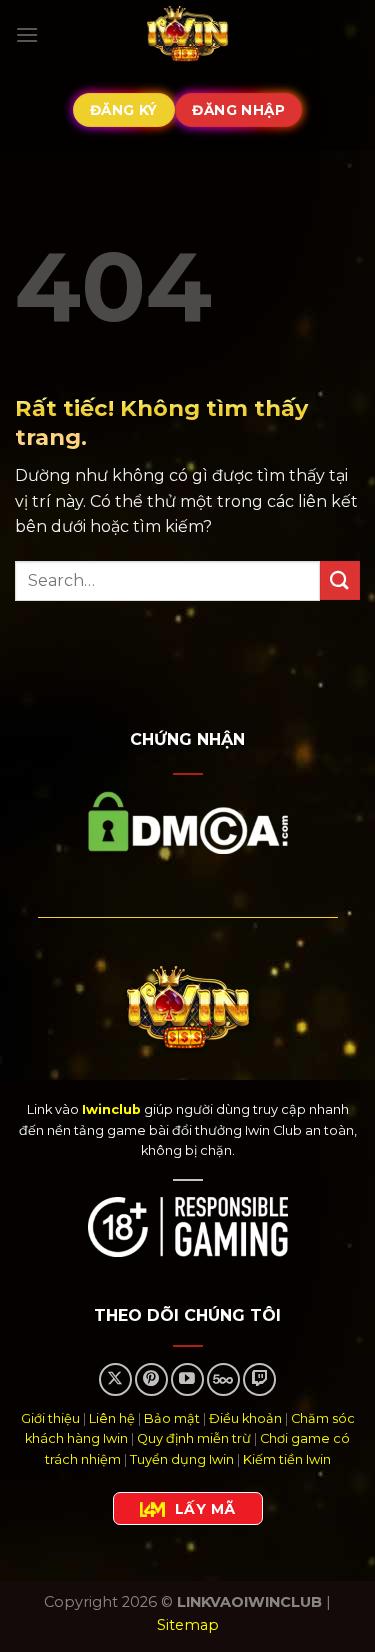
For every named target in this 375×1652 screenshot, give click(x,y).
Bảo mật (172, 1418)
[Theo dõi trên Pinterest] (151, 1379)
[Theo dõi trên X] (115, 1379)
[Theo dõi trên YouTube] (187, 1379)
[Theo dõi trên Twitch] (259, 1379)
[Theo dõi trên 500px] (223, 1379)
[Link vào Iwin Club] (188, 35)
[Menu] (27, 34)
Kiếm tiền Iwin (287, 1459)
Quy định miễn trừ (194, 1438)
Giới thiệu (50, 1418)
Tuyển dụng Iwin (182, 1459)
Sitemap (188, 1625)
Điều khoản (245, 1418)
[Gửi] (340, 580)
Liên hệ (112, 1418)
